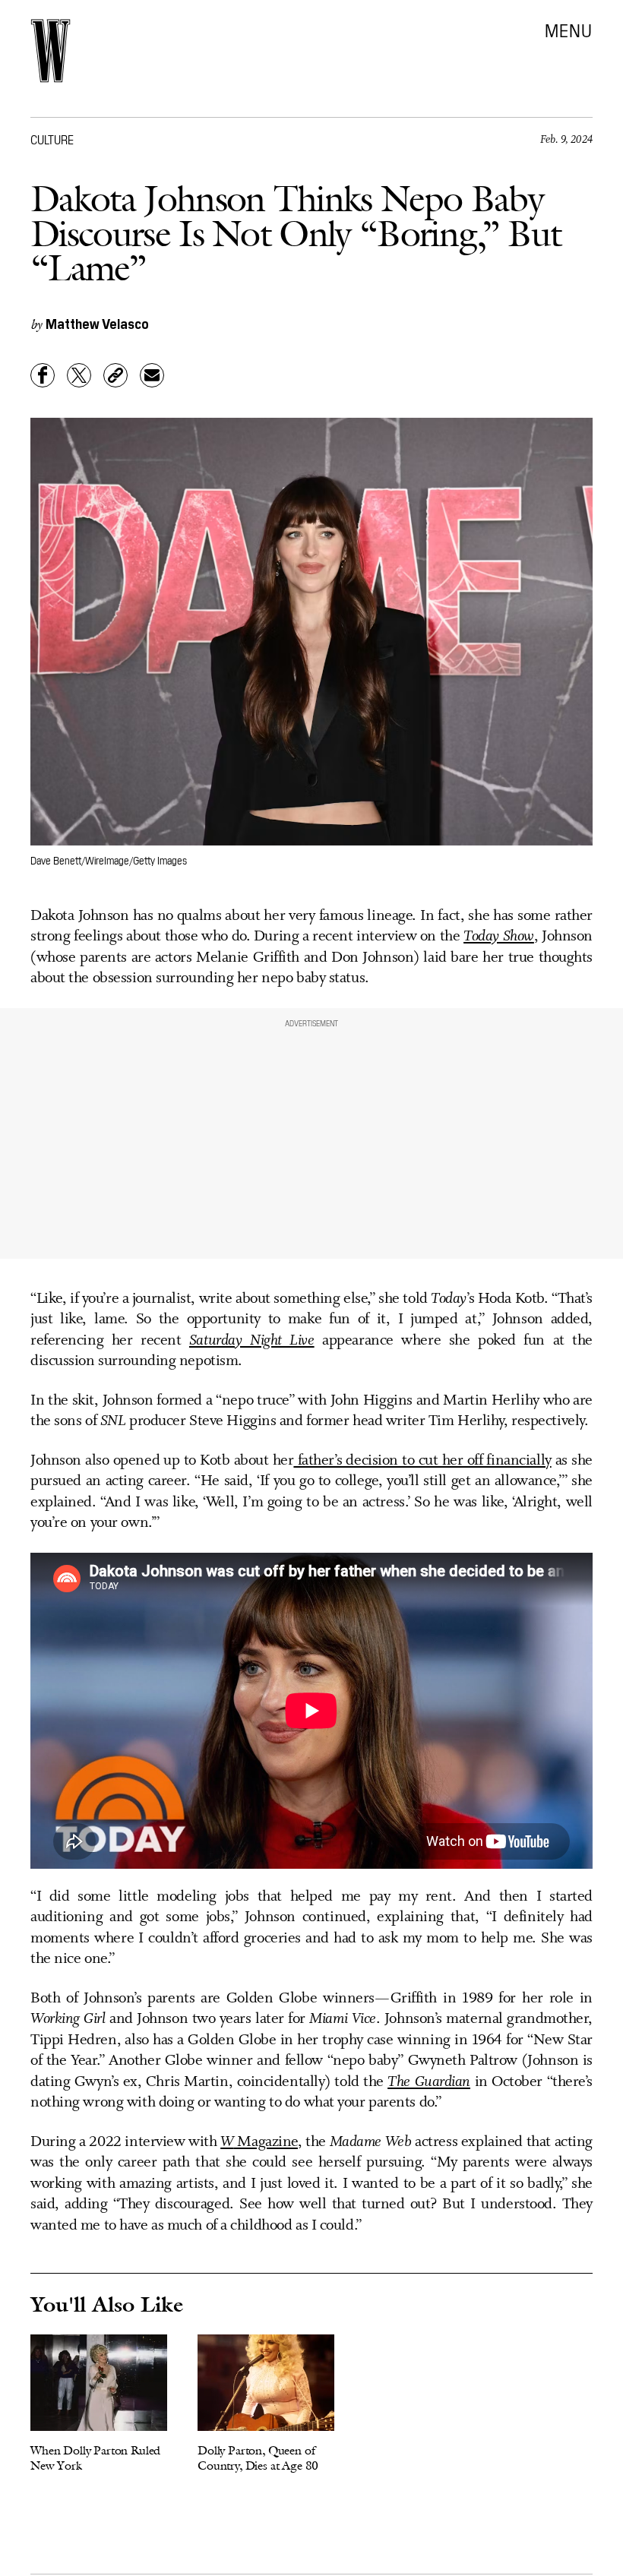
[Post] (79, 375)
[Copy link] (115, 375)
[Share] (43, 375)
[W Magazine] (51, 51)
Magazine (259, 2142)
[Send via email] (152, 375)
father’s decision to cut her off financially (422, 1461)
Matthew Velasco (97, 323)
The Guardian (429, 2082)
